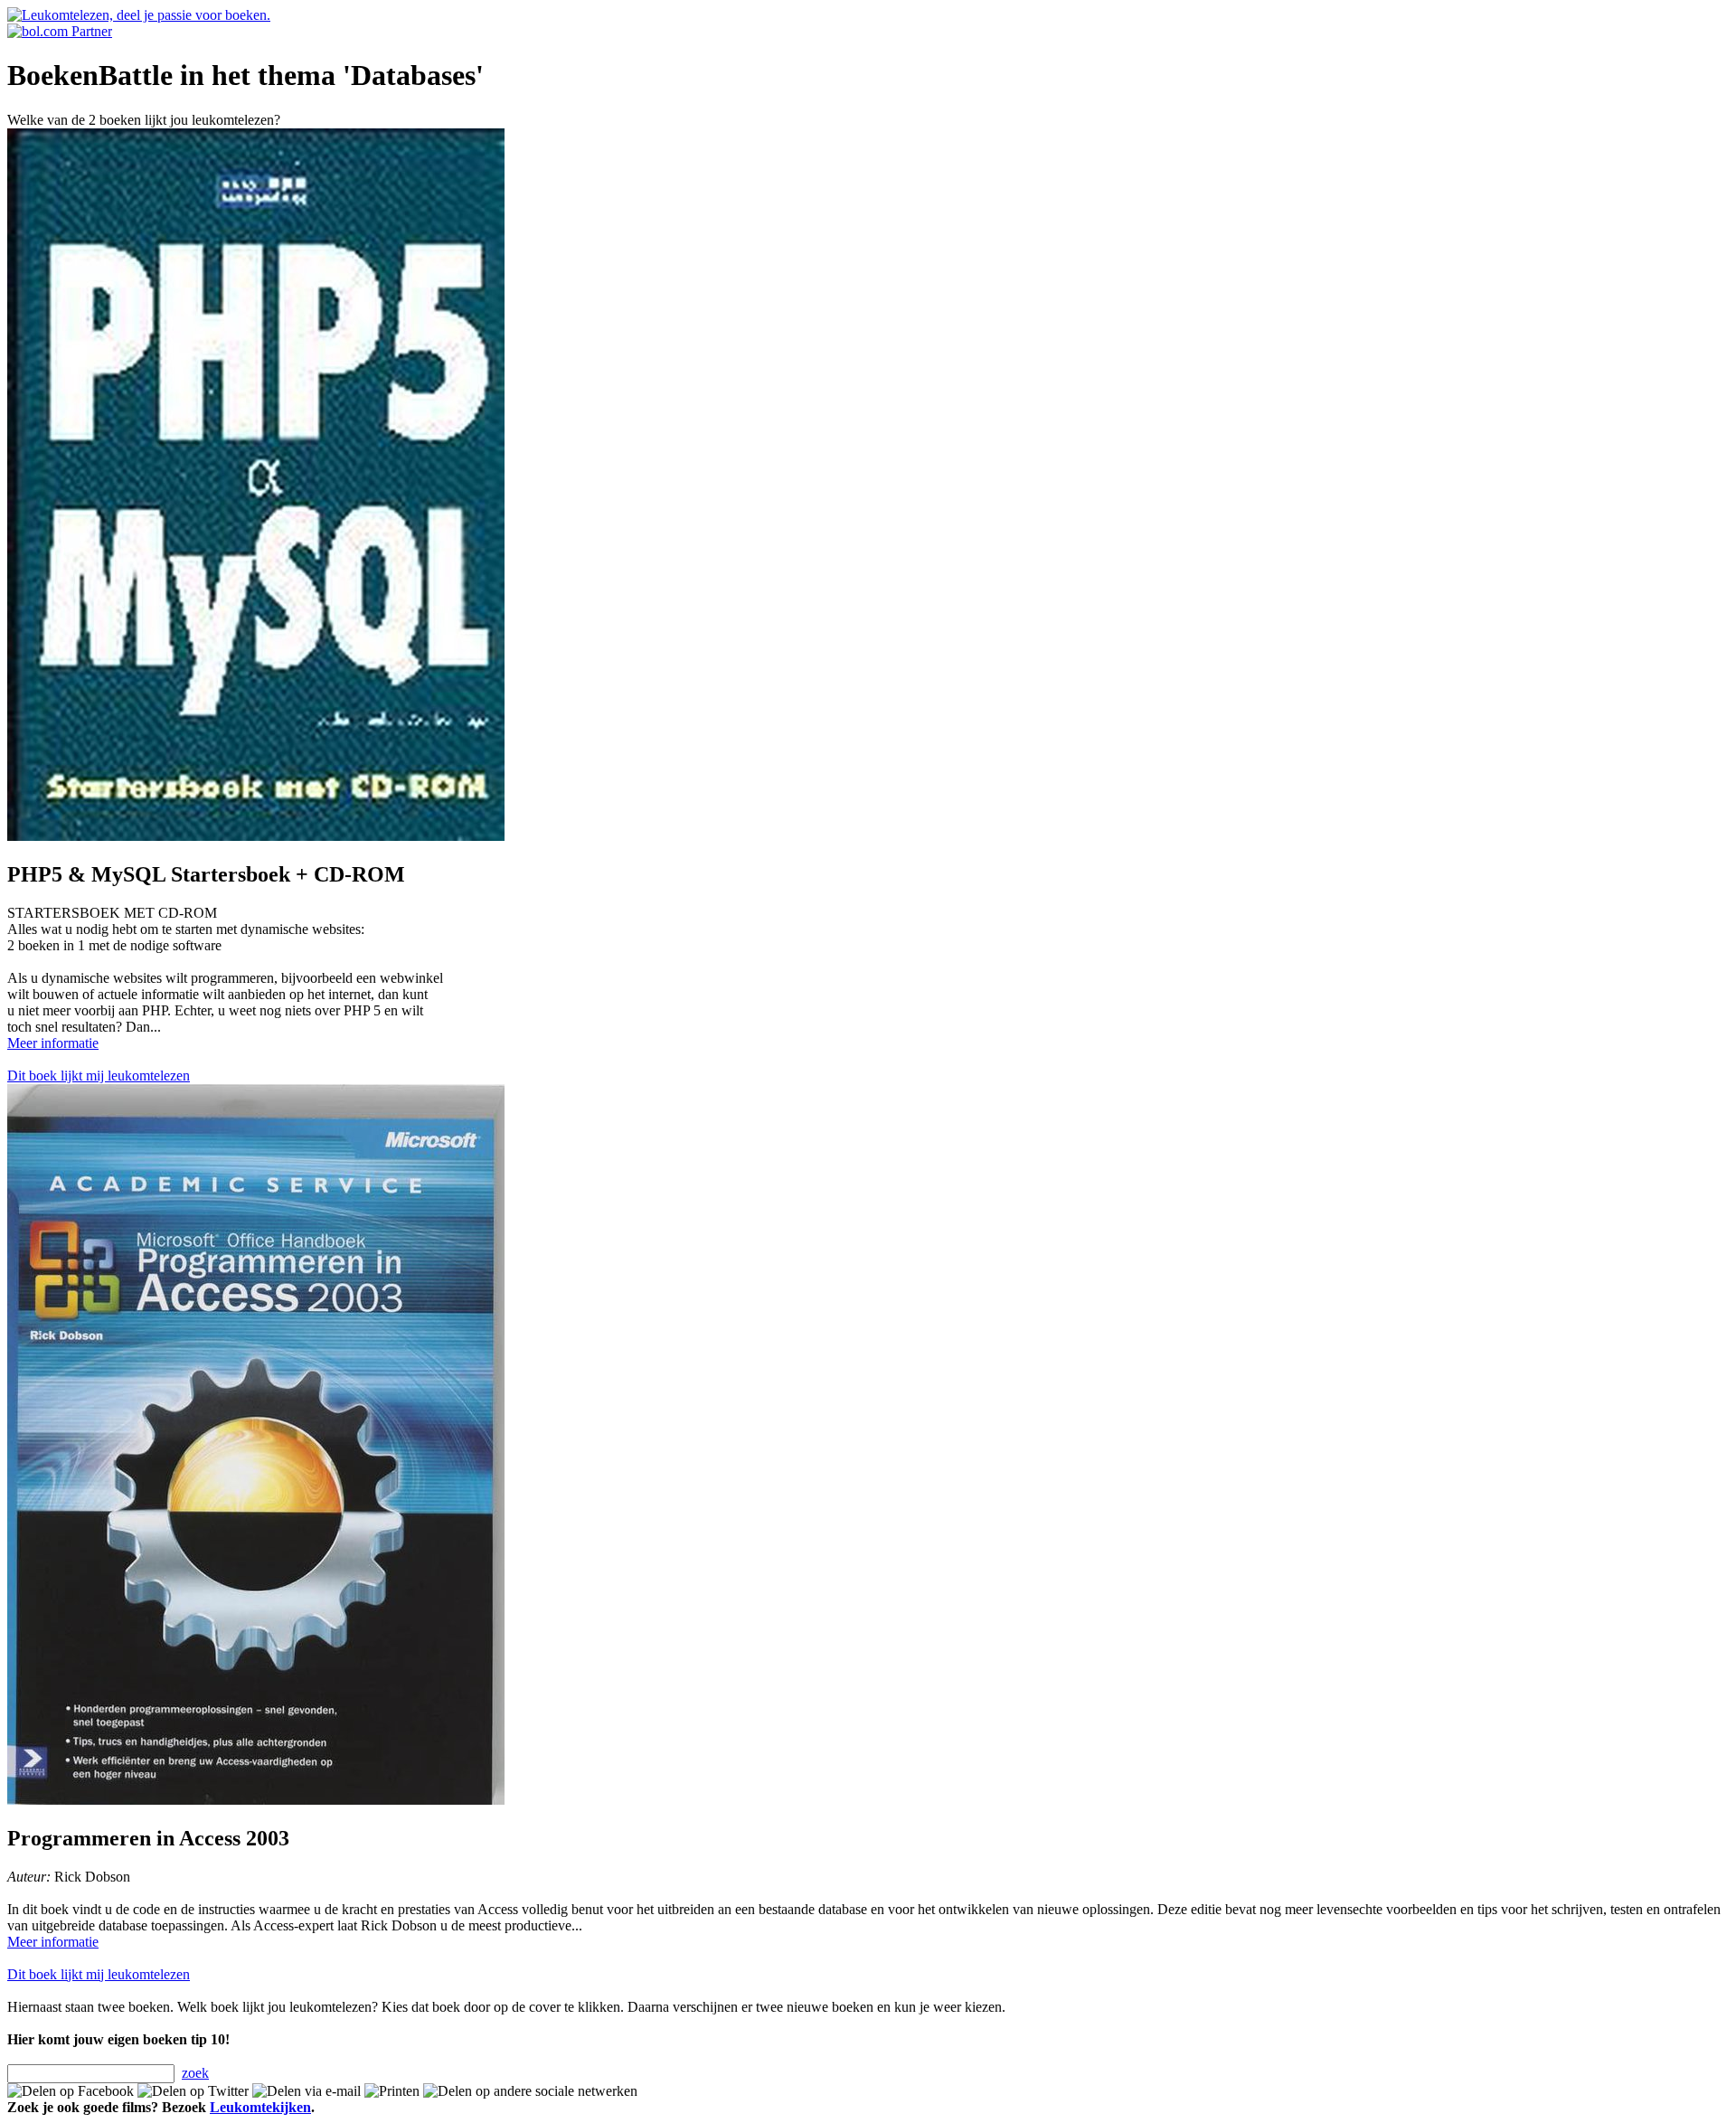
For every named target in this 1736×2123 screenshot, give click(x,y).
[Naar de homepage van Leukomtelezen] (139, 15)
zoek (195, 2073)
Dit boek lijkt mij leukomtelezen (99, 1076)
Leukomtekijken (260, 2107)
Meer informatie (53, 1043)
